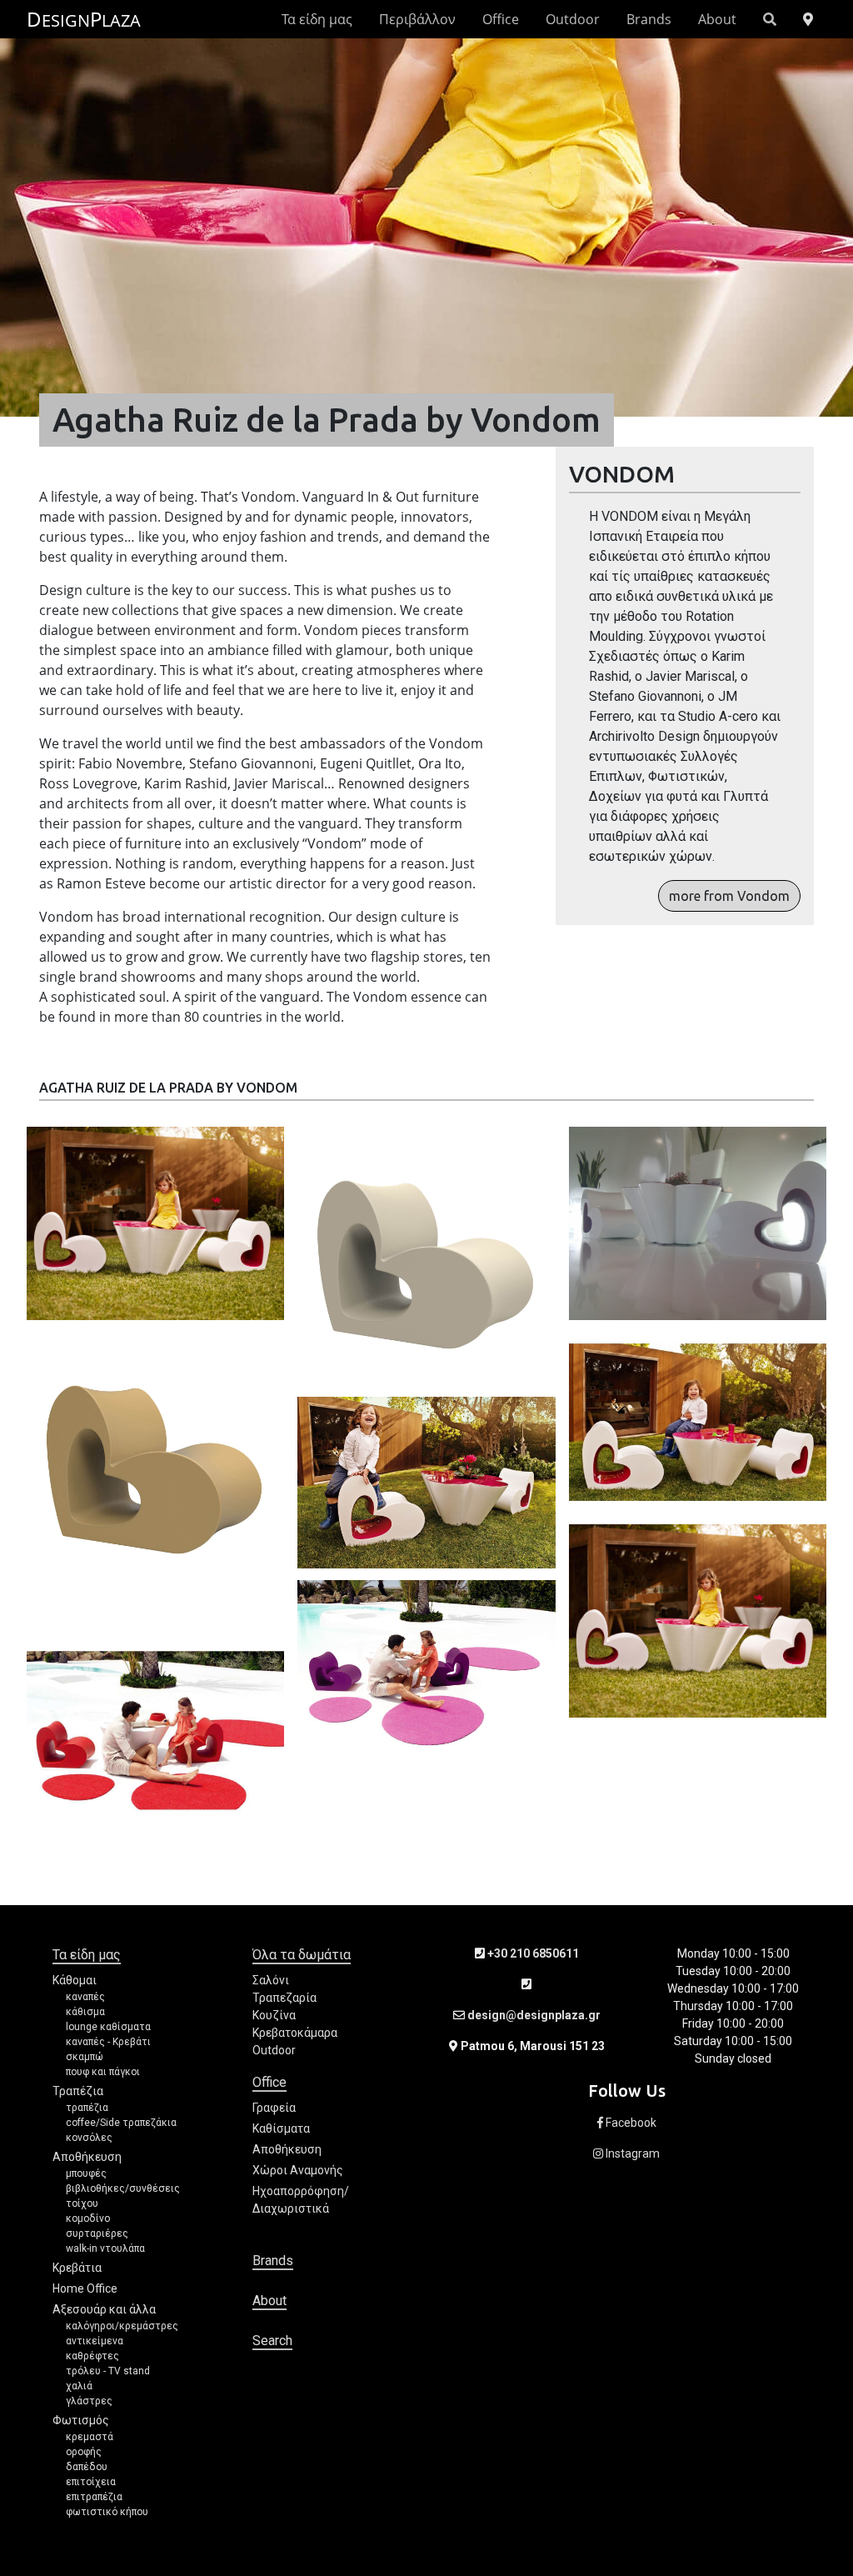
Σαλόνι (271, 1980)
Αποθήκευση (87, 2157)
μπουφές (86, 2173)
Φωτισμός (81, 2420)
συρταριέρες (97, 2233)
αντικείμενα (95, 2341)
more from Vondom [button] (729, 896)
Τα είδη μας (317, 19)
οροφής (84, 2452)
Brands (649, 19)
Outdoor (573, 19)
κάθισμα (85, 2012)
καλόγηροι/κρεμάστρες (122, 2326)
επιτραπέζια (94, 2497)
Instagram (631, 2153)
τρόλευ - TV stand (108, 2371)
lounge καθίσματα (108, 2027)
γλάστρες (89, 2401)
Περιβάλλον (417, 19)
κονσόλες (89, 2138)
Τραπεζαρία (284, 1998)
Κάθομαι (75, 1980)
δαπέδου (87, 2467)
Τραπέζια (78, 2091)
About (717, 19)
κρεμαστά (90, 2437)
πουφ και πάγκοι (103, 2072)
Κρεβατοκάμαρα (295, 2033)
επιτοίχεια (91, 2482)
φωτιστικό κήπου (107, 2512)
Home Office (85, 2288)
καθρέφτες (92, 2356)
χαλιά (79, 2386)
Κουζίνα (274, 2015)
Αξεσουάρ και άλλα (104, 2309)
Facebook (630, 2123)
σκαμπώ (85, 2057)
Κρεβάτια (77, 2268)
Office (501, 19)
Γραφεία (274, 2108)
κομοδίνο (88, 2218)
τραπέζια (87, 2108)
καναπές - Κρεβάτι (108, 2042)
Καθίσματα (281, 2128)
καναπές (85, 1997)
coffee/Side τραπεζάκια (121, 2123)
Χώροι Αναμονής (298, 2170)
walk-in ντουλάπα (105, 2248)
